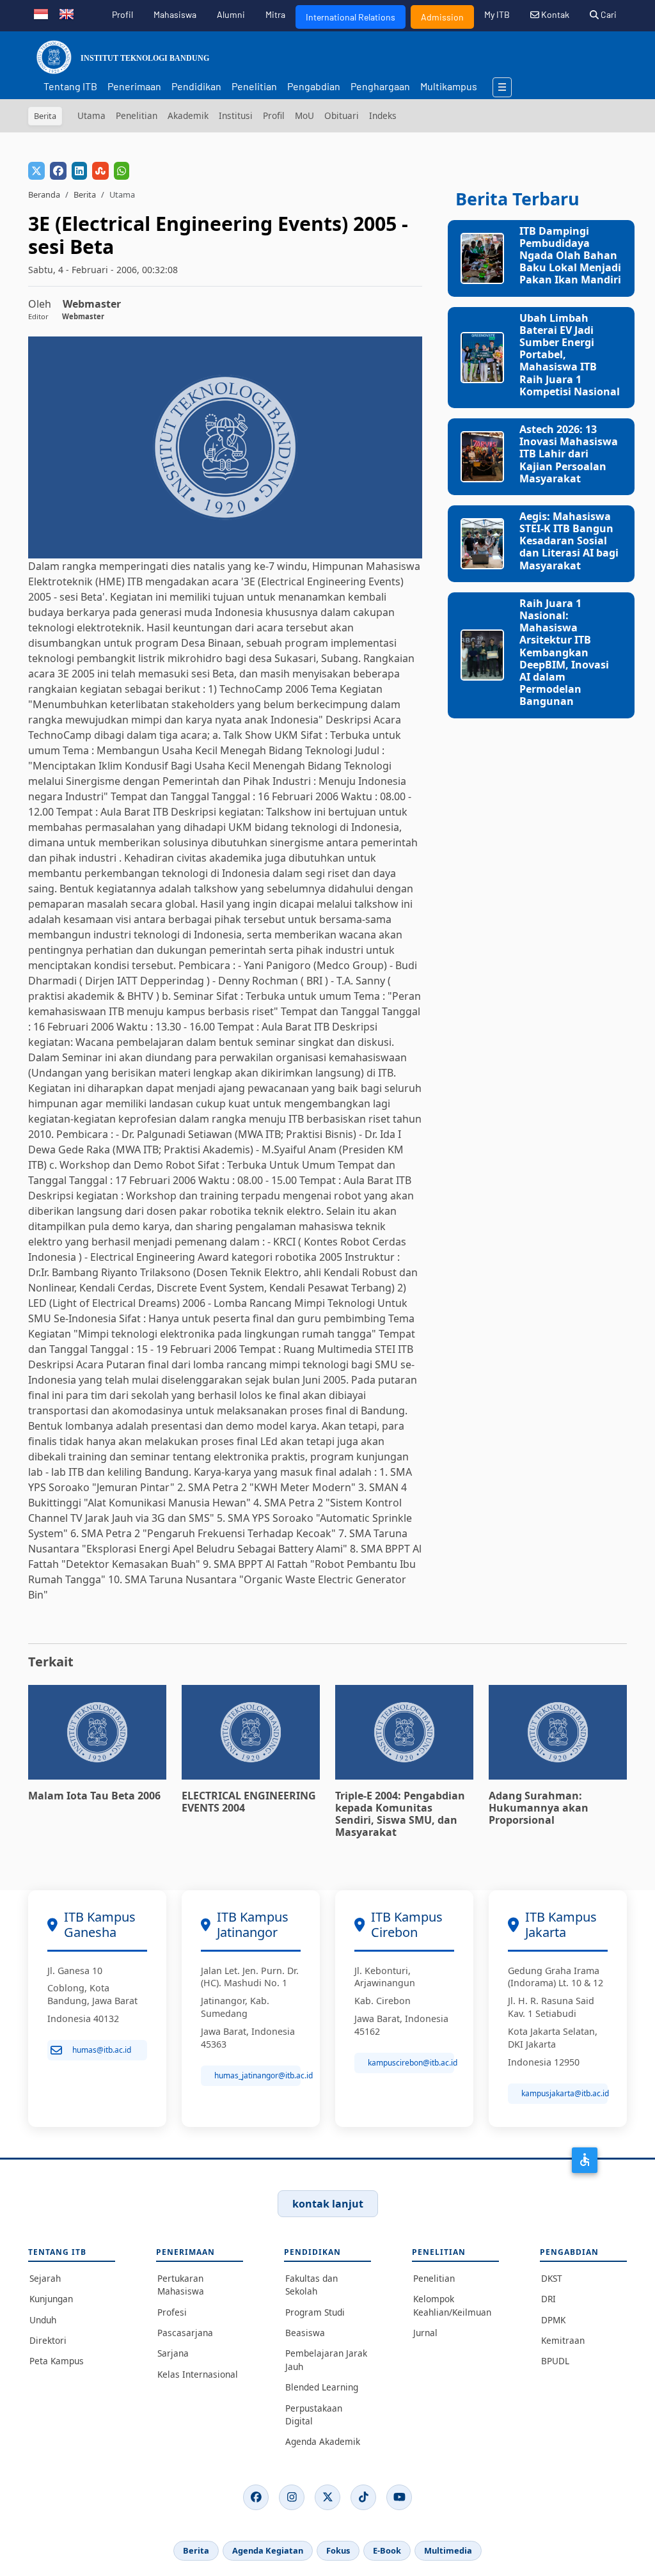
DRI (548, 2299)
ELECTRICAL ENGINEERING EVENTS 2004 (249, 1802)
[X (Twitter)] (327, 2497)
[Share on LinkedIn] (79, 171)
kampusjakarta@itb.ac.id (564, 2093)
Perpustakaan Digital (314, 2414)
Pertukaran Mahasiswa (181, 2285)
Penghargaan (380, 86)
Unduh (43, 2320)
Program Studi (315, 2312)
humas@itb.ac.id (102, 2050)
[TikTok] (363, 2497)
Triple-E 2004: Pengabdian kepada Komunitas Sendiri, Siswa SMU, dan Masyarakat (400, 1814)
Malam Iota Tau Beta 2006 (94, 1796)
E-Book (387, 2550)
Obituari (342, 115)
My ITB (497, 14)
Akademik (188, 115)
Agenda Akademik (323, 2441)
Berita (85, 194)
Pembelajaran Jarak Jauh (326, 2359)
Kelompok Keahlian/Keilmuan (452, 2305)
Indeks (383, 115)
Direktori (48, 2340)
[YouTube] (399, 2497)
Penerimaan (134, 86)
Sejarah (45, 2278)
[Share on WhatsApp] (122, 171)
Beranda (44, 194)
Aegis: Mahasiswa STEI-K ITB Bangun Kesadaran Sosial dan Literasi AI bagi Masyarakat (569, 541)
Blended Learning (322, 2387)
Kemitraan (563, 2340)
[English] (67, 13)
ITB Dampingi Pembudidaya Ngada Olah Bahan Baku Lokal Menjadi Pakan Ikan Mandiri (570, 256)
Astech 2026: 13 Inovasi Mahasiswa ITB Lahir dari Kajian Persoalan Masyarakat (569, 454)
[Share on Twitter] (36, 171)
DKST (552, 2278)
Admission (442, 17)
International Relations (351, 17)
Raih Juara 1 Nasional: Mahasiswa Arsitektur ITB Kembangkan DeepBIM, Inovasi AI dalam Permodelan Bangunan (564, 652)
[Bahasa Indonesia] (41, 13)
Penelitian (254, 86)
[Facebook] (256, 2497)
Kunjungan (51, 2299)
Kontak (554, 14)
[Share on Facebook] (58, 171)
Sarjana (173, 2353)
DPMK (553, 2320)
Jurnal (425, 2333)
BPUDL (555, 2361)
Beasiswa (305, 2333)
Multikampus (449, 86)
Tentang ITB (70, 86)
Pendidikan (196, 86)
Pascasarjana (185, 2333)
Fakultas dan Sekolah (312, 2285)
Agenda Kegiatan (268, 2550)
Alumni (231, 14)
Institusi (236, 115)
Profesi (172, 2312)
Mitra (275, 14)
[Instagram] (292, 2497)
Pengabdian (314, 86)
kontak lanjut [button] (328, 2204)
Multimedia (448, 2550)
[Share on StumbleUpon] (100, 171)
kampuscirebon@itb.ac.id (411, 2063)
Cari (608, 14)
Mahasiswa (175, 14)
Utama (91, 115)
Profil (122, 14)
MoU (304, 115)
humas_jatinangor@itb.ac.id (257, 2075)
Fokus (338, 2550)
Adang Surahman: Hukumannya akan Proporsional (539, 1808)
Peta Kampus (57, 2361)
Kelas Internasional (198, 2374)
